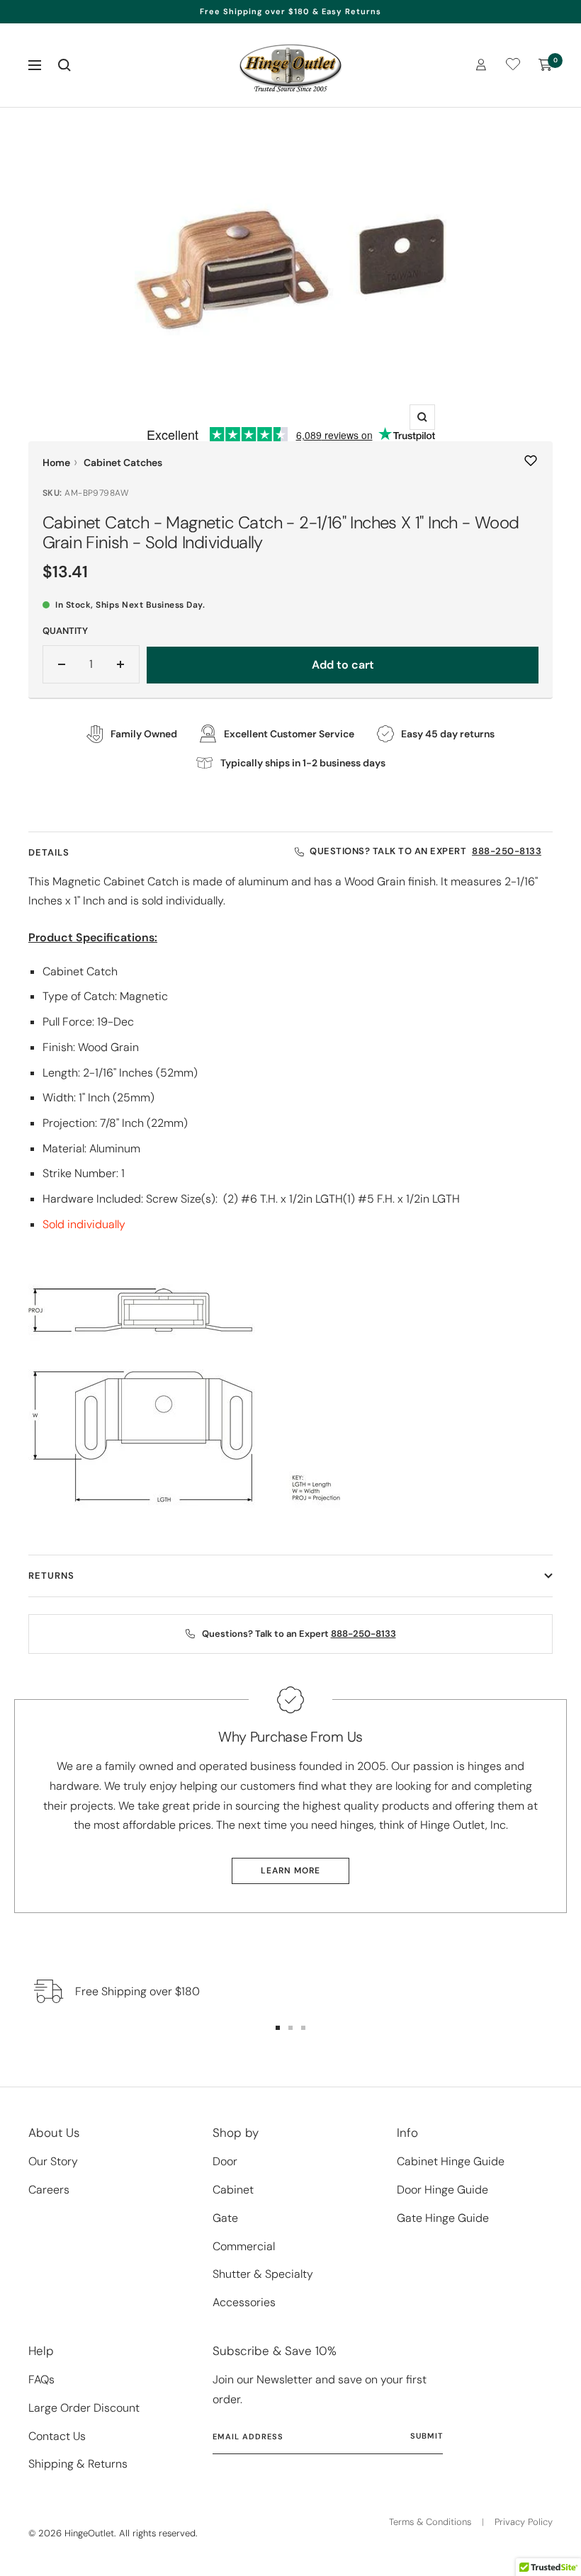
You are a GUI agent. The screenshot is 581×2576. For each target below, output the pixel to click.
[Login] (481, 65)
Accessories (244, 2302)
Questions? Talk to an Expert (425, 851)
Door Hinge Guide (442, 2190)
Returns (51, 1576)
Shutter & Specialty (263, 2274)
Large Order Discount (84, 2408)
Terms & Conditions (430, 2522)
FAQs (41, 2379)
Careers (49, 2190)
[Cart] (546, 65)
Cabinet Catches (123, 463)
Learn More (290, 1871)
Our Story (53, 2161)
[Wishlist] (513, 67)
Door (225, 2161)
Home (56, 463)
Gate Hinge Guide (443, 2218)
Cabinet (233, 2190)
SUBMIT (427, 2436)
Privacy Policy (524, 2522)
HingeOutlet (89, 2533)
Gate (225, 2218)
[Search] (64, 65)
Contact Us (57, 2436)
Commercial (244, 2246)
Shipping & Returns (78, 2464)
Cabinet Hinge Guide (451, 2161)
